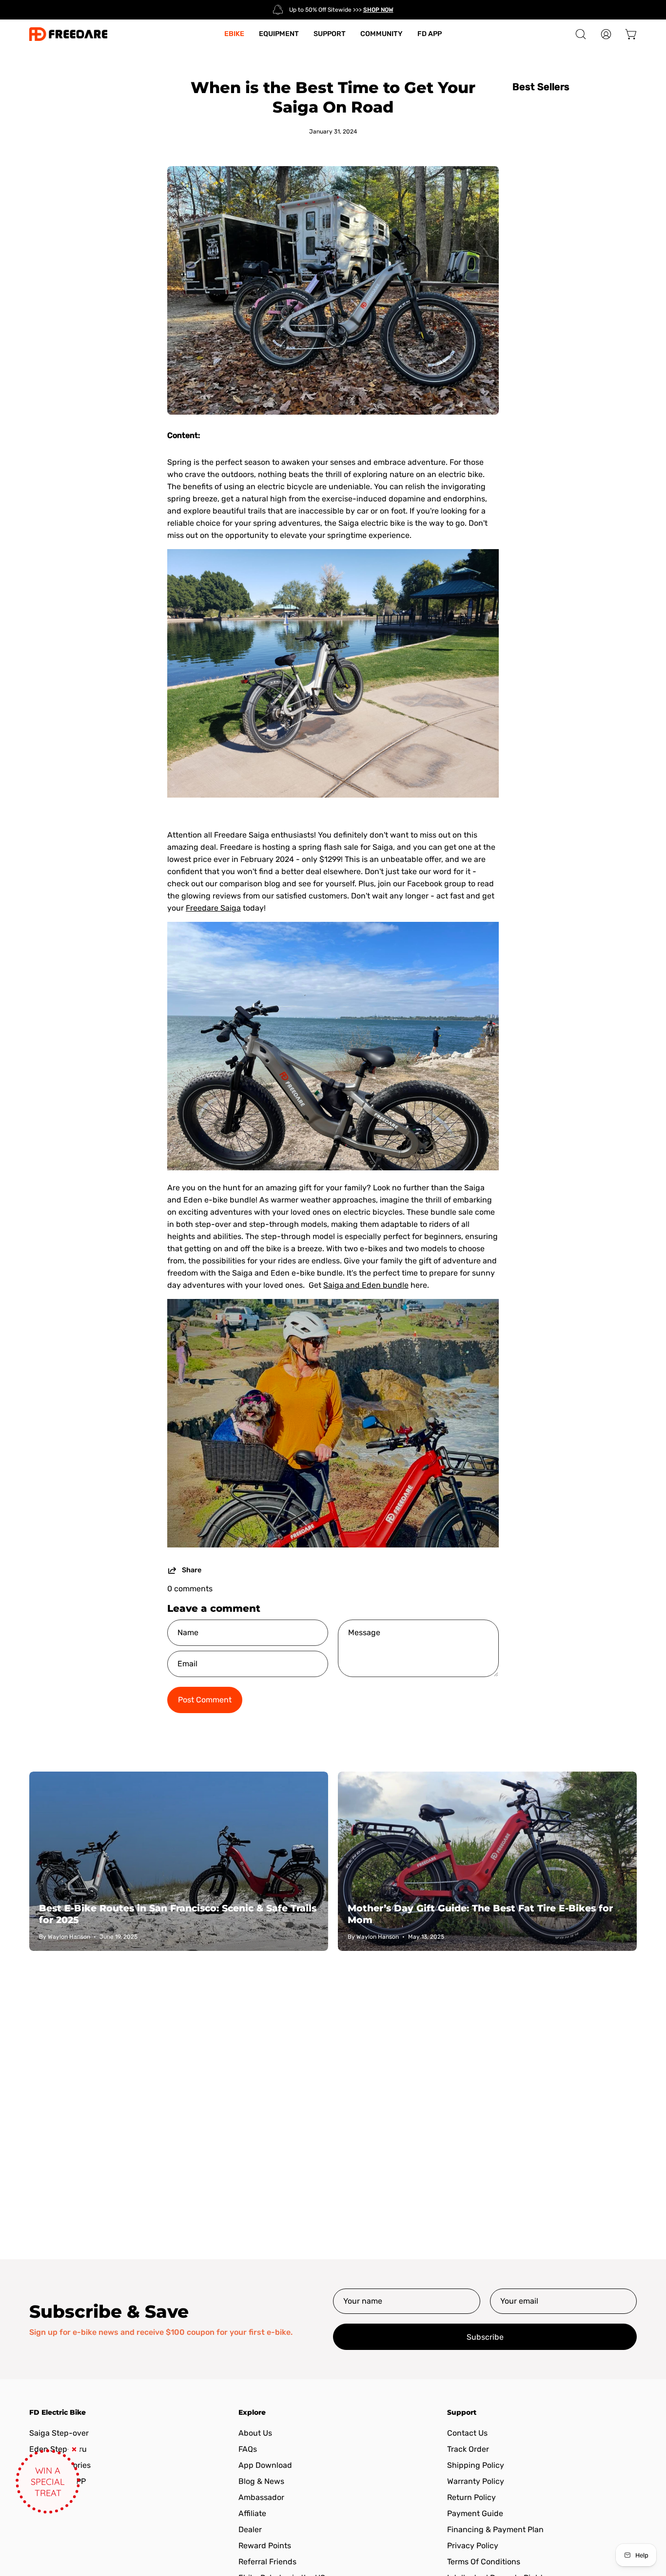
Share (192, 1570)
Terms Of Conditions (484, 2562)
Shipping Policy (476, 2465)
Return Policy (471, 2497)
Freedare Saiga (213, 908)
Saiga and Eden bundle (366, 1285)
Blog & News (261, 2481)
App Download (265, 2465)
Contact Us (467, 2433)
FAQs (248, 2449)
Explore (252, 2413)
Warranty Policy (476, 2481)
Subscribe (485, 2337)
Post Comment (205, 1700)
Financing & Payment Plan (495, 2529)
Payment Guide (475, 2513)
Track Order (468, 2449)
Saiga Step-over (59, 2433)
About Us (255, 2433)
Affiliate (252, 2513)
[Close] (74, 2449)
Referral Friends (267, 2562)
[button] (581, 34)
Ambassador (261, 2497)
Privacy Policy (473, 2546)
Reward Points (265, 2546)
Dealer (250, 2529)
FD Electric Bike (58, 2413)
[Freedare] (68, 34)
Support (462, 2413)
